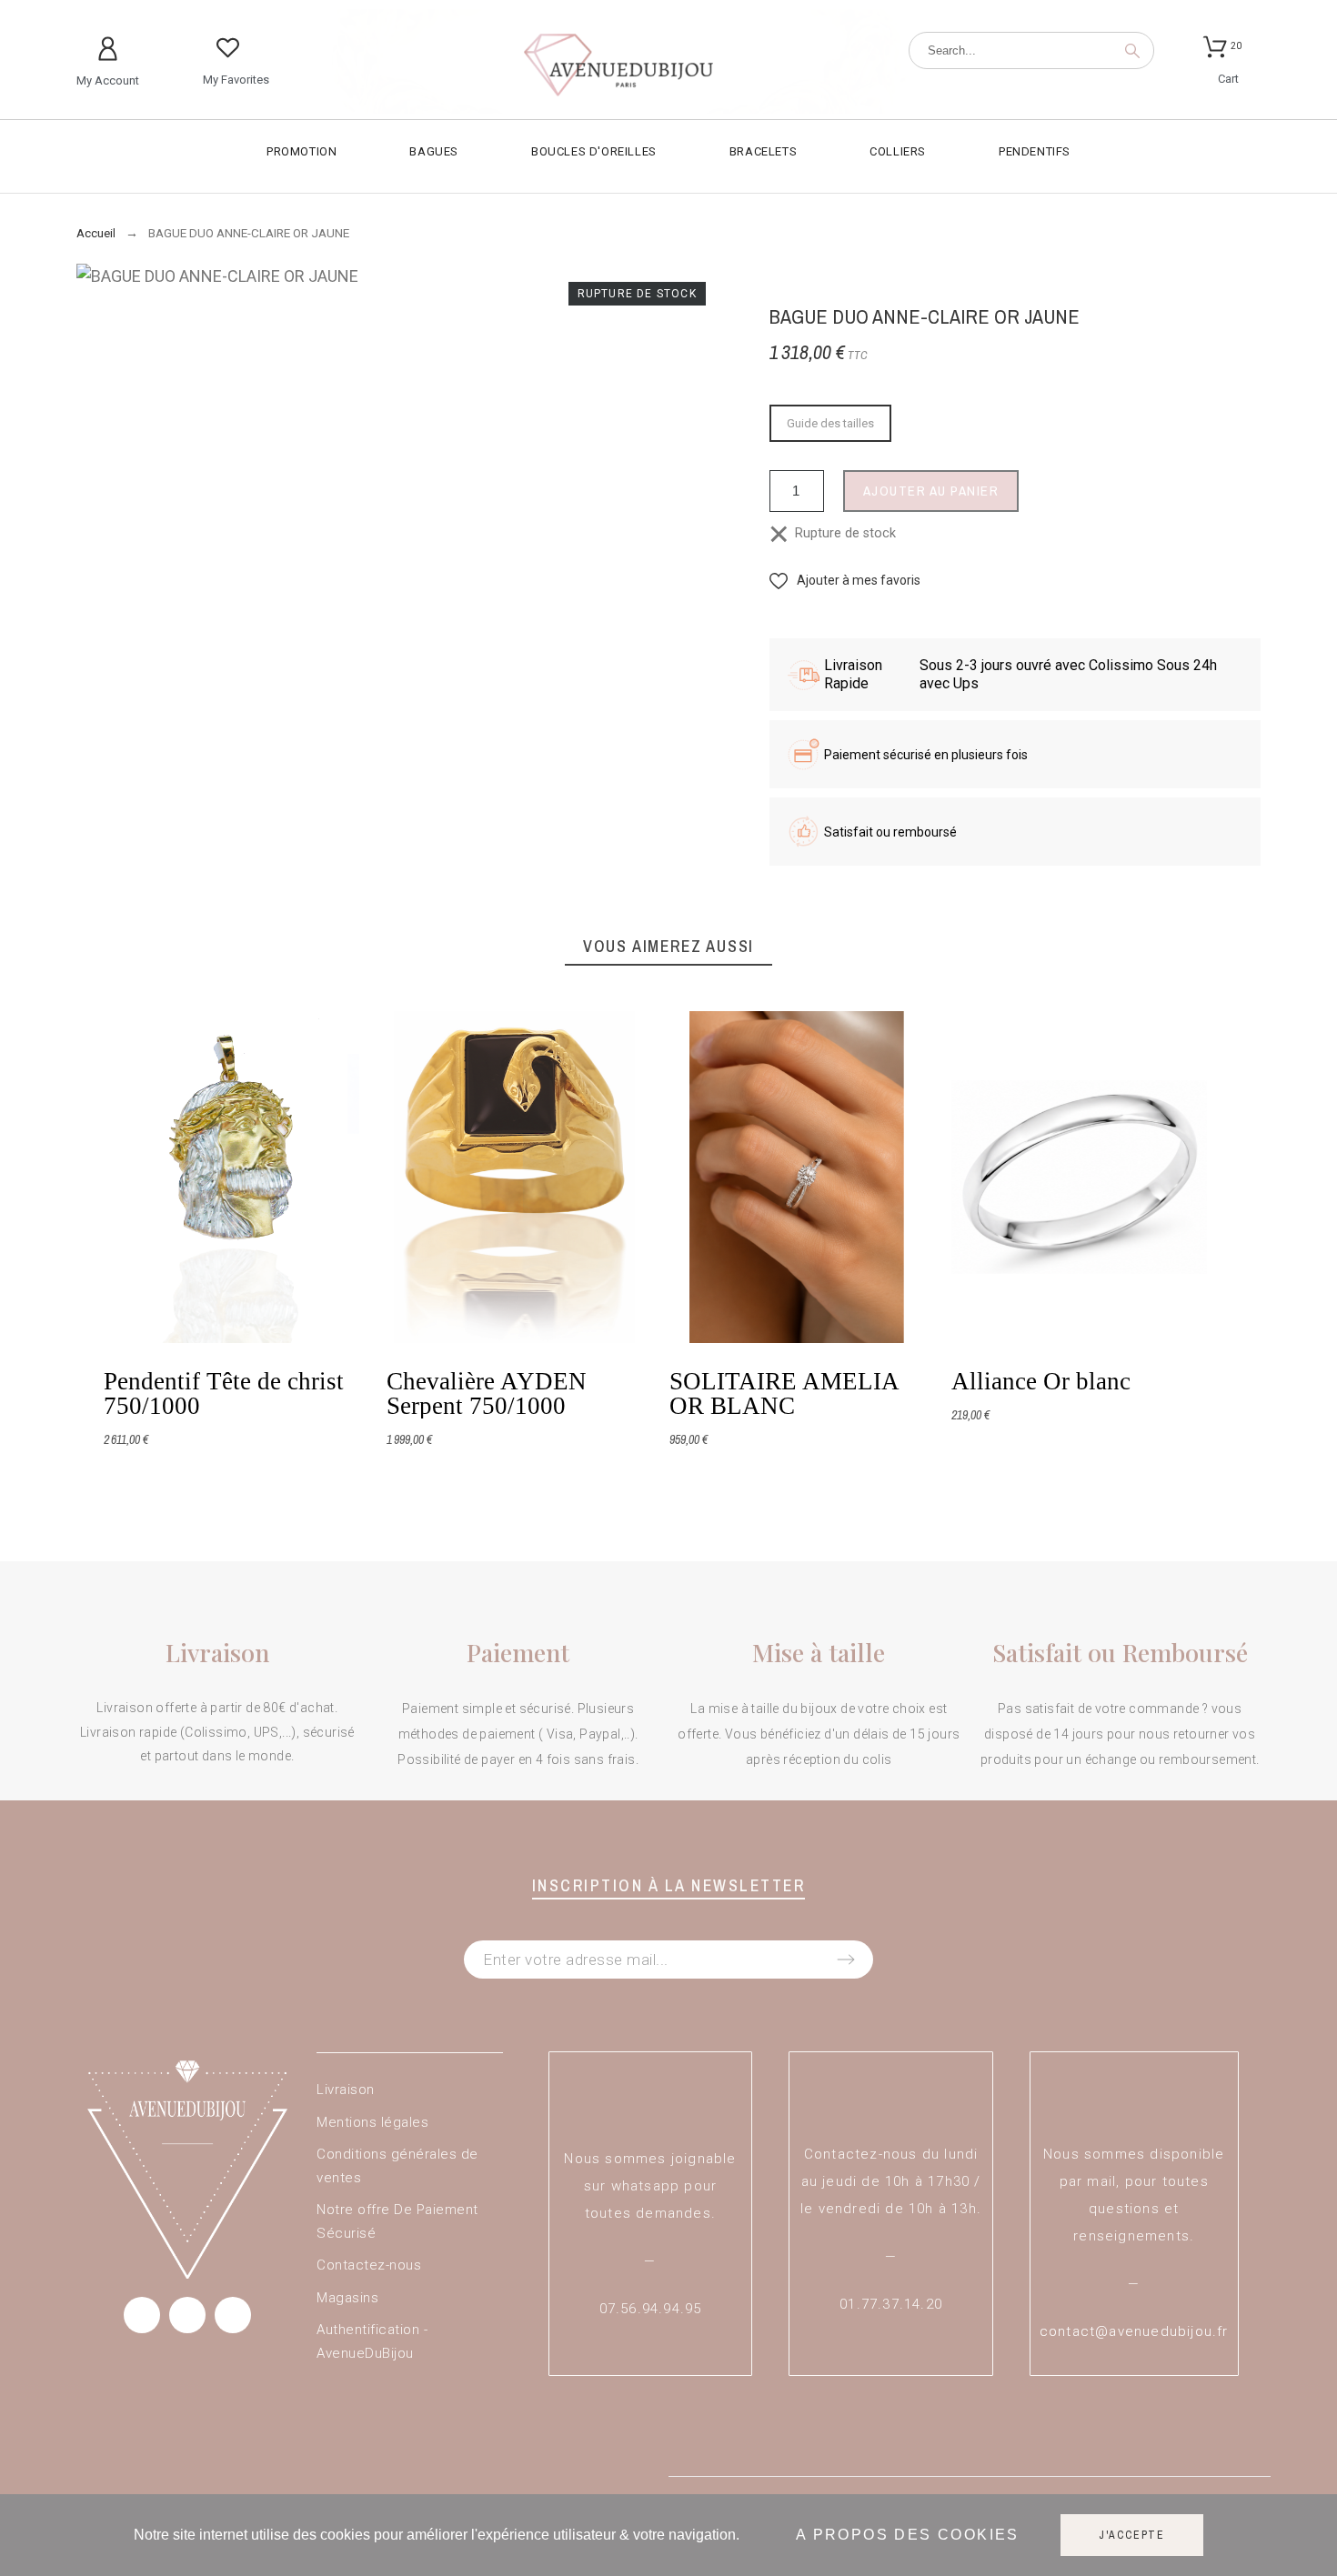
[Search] (1132, 51)
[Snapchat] (233, 2315)
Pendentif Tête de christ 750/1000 (224, 1393)
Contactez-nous (369, 2265)
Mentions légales (372, 2122)
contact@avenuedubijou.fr (1134, 2331)
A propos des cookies (908, 2536)
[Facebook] (142, 2315)
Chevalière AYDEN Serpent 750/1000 (486, 1393)
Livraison (346, 2090)
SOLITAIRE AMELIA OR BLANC (783, 1393)
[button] (845, 581)
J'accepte (1132, 2535)
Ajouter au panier (931, 491)
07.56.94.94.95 (651, 2309)
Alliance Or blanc (1041, 1381)
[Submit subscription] (846, 1960)
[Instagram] (187, 2315)
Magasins (347, 2298)
